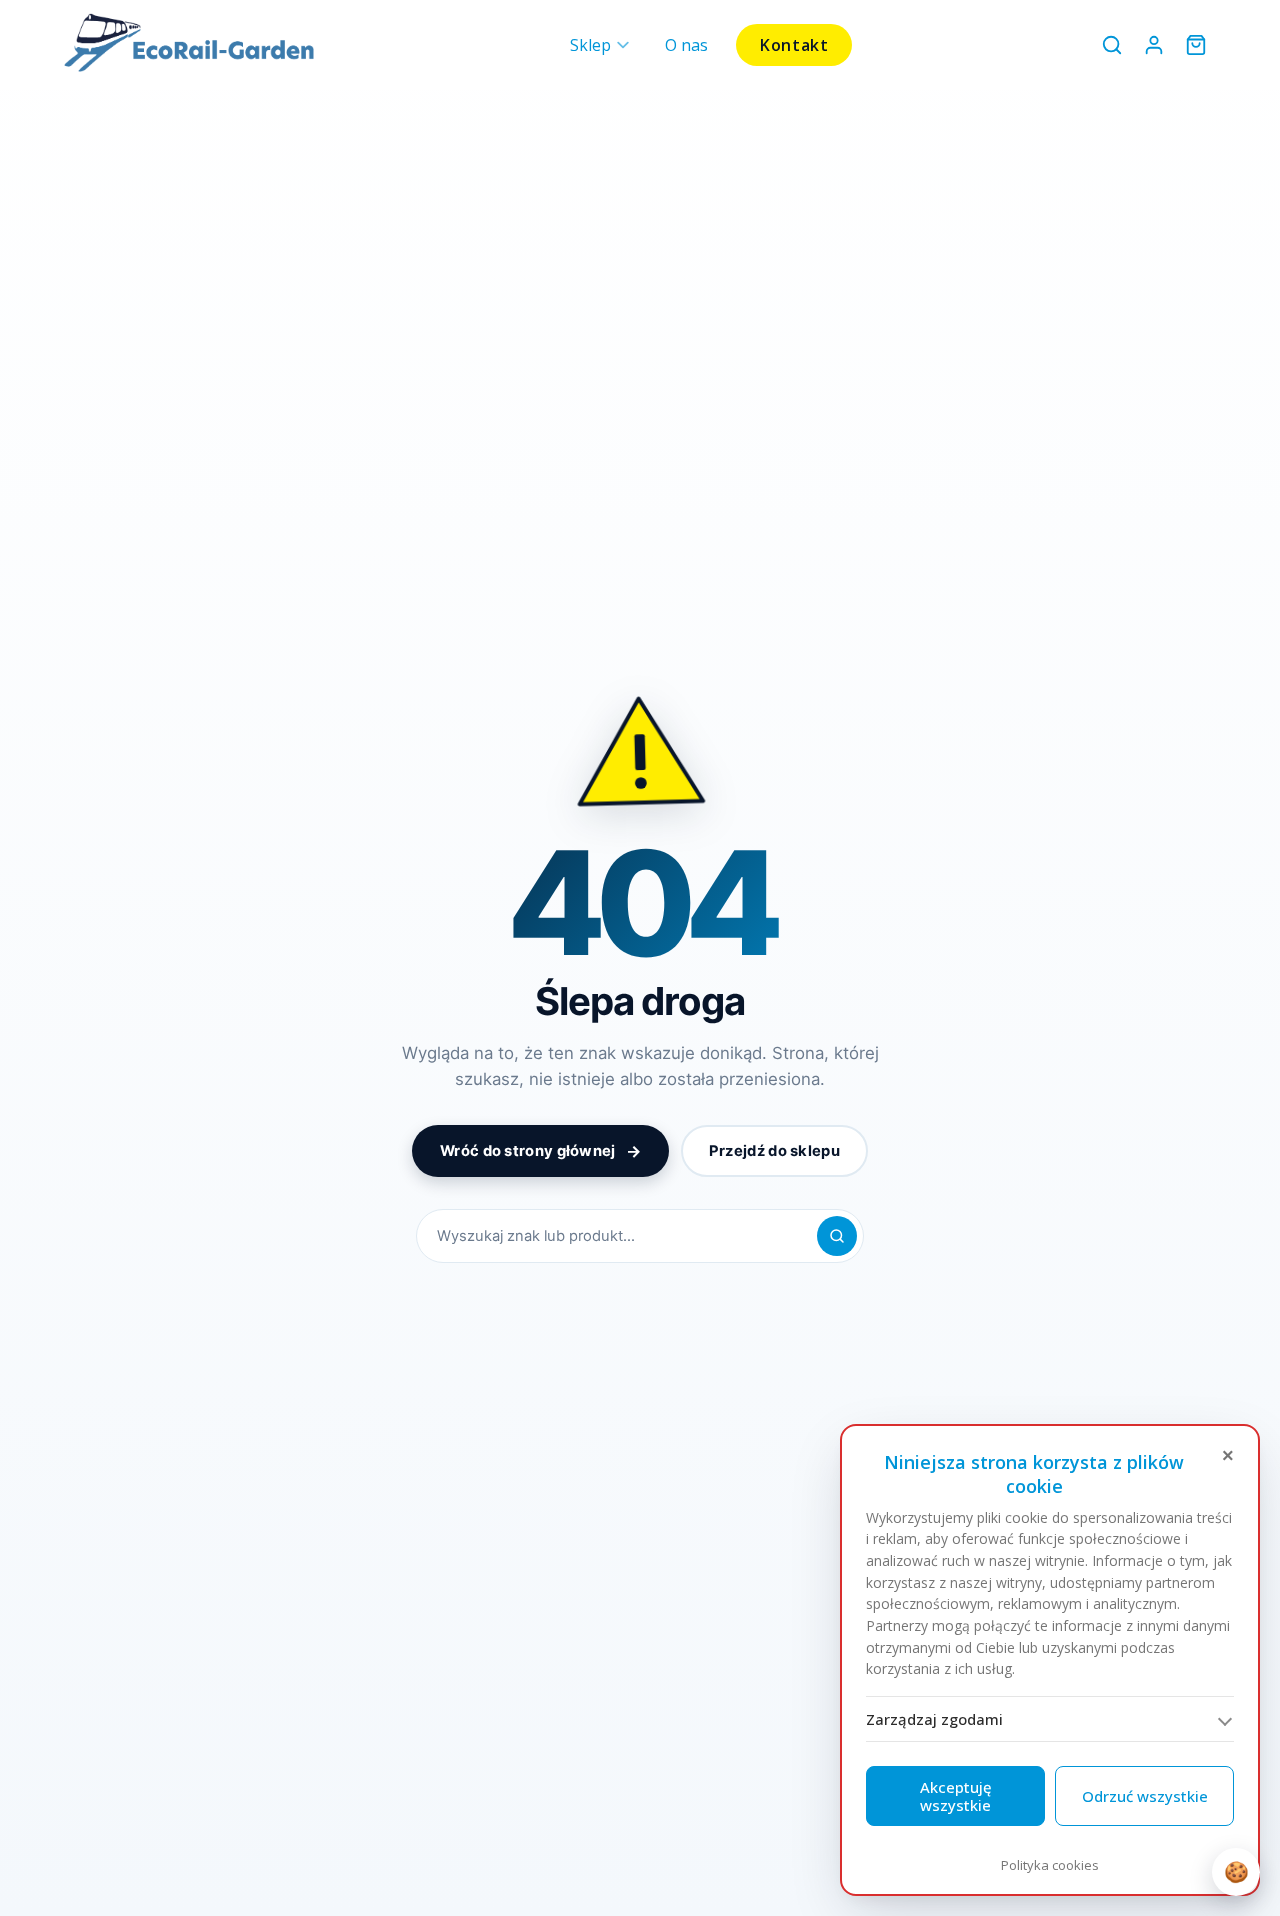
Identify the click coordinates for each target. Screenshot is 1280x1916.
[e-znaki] (189, 45)
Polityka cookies (1050, 1865)
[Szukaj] (837, 1236)
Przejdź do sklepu (774, 1151)
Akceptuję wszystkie (956, 1796)
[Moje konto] (1154, 45)
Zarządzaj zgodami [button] (934, 1719)
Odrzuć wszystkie (1145, 1796)
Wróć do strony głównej (540, 1151)
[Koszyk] (1196, 45)
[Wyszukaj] (1112, 45)
